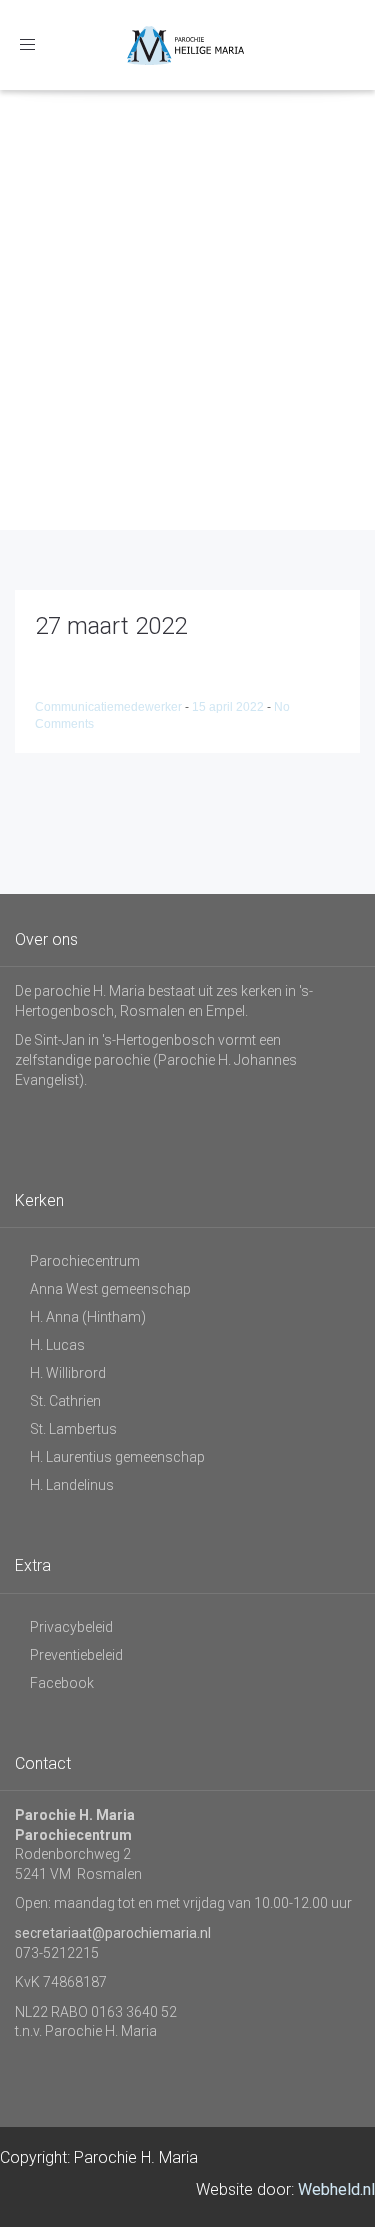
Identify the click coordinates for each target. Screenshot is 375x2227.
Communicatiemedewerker (110, 707)
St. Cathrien (65, 1401)
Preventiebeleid (76, 1655)
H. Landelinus (72, 1485)
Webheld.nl (336, 2189)
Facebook (62, 1683)
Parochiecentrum (85, 1261)
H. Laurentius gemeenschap (117, 1457)
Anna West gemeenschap (110, 1289)
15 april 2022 (229, 707)
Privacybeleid (71, 1627)
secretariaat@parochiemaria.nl (113, 1933)
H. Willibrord (68, 1373)
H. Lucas (57, 1345)
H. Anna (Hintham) (88, 1317)
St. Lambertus (73, 1429)
